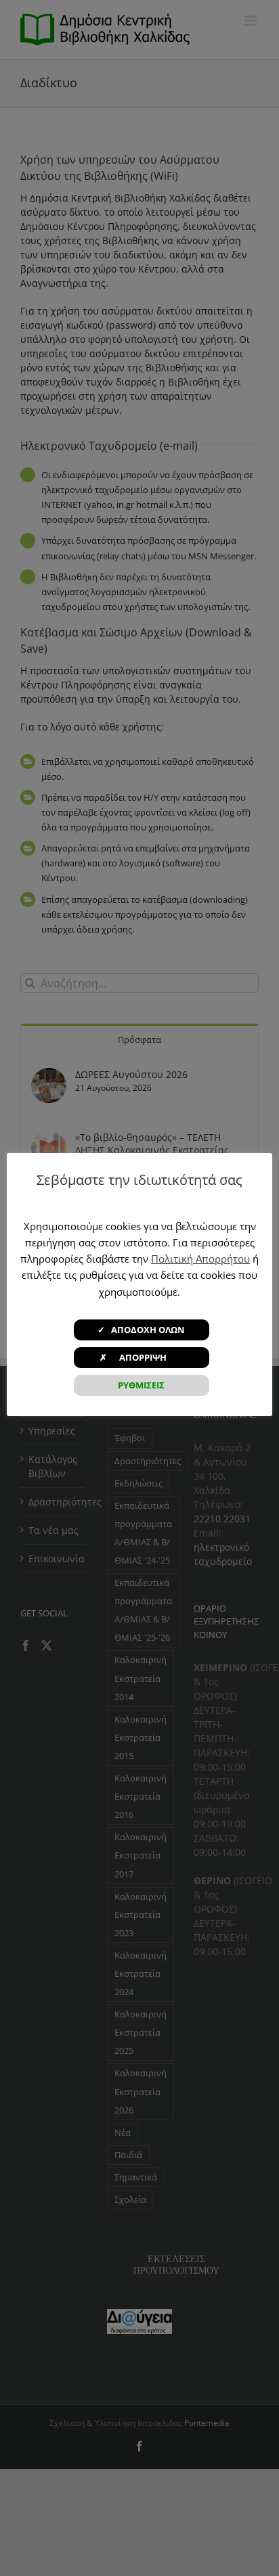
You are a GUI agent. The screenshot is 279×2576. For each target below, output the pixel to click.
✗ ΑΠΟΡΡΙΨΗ (141, 1357)
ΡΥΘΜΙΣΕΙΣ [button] (141, 1385)
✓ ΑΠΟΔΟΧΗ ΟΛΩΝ (141, 1330)
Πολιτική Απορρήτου (200, 1259)
